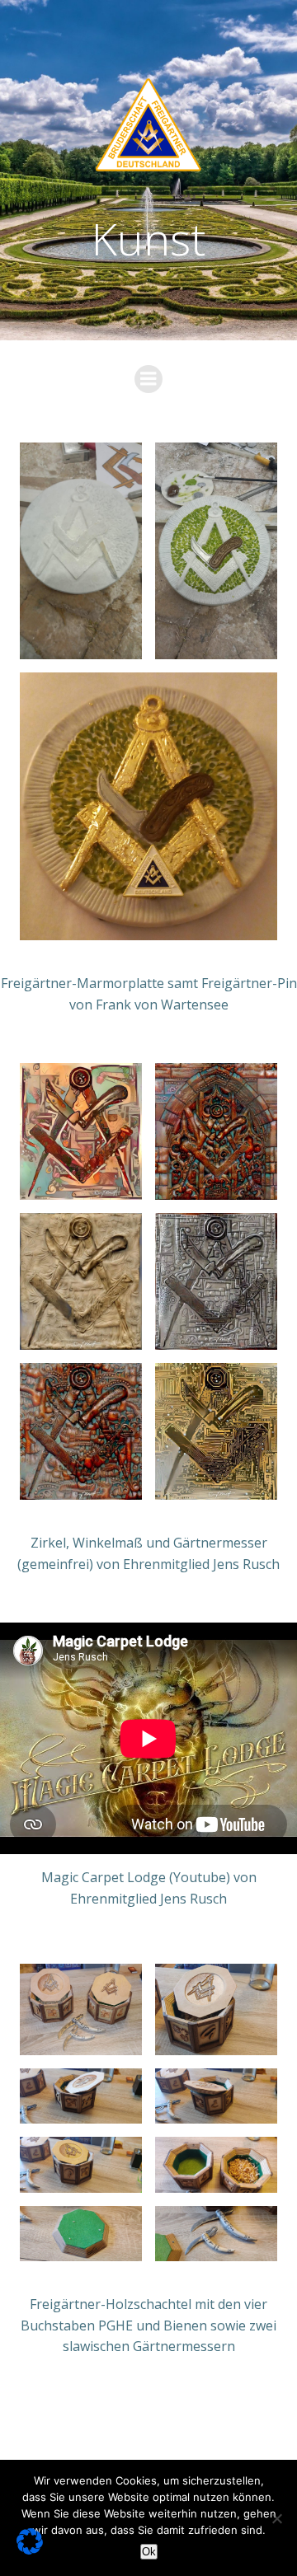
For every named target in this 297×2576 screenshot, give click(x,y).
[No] (276, 2518)
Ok (149, 2552)
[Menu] (148, 379)
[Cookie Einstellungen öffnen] (30, 2550)
